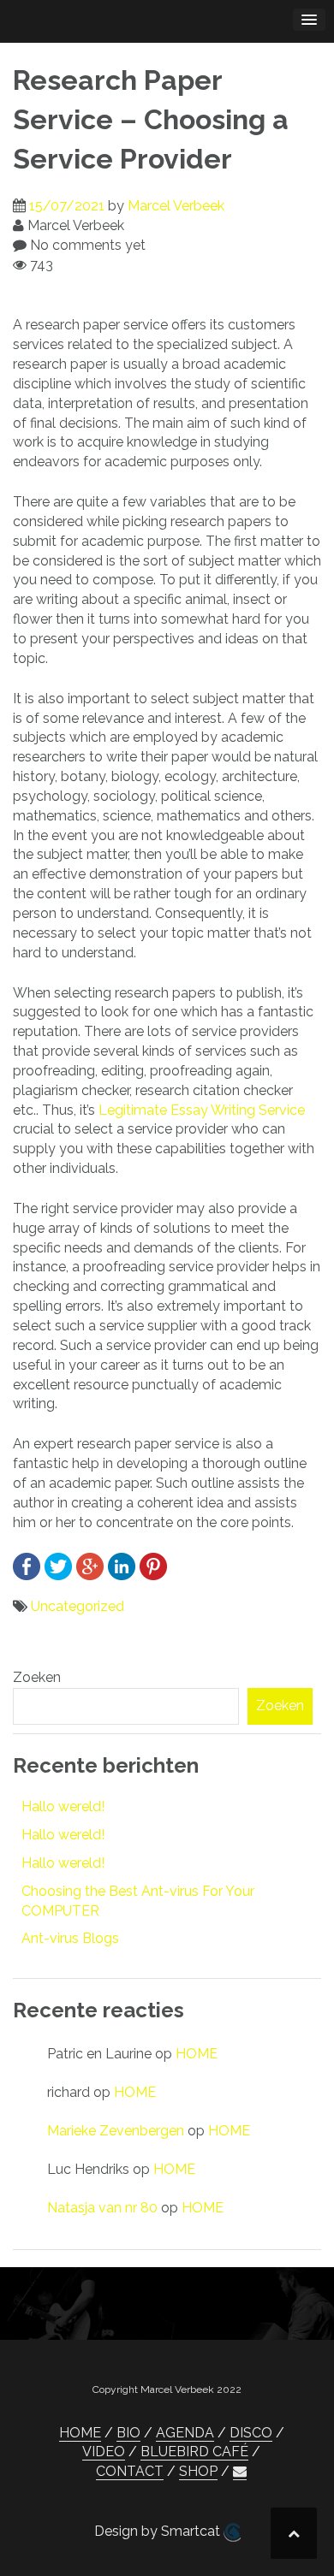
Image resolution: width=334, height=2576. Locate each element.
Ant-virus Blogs (70, 1938)
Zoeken (37, 1677)
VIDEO (104, 2452)
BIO (128, 2433)
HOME (197, 2054)
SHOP (198, 2471)
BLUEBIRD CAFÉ (194, 2452)
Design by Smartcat (159, 2531)
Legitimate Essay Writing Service (202, 1110)
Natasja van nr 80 (102, 2208)
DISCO (251, 2433)
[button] (240, 2472)
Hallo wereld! (63, 1806)
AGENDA (185, 2433)
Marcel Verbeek (176, 206)
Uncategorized (78, 1606)
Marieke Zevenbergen (116, 2131)
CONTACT (130, 2471)
